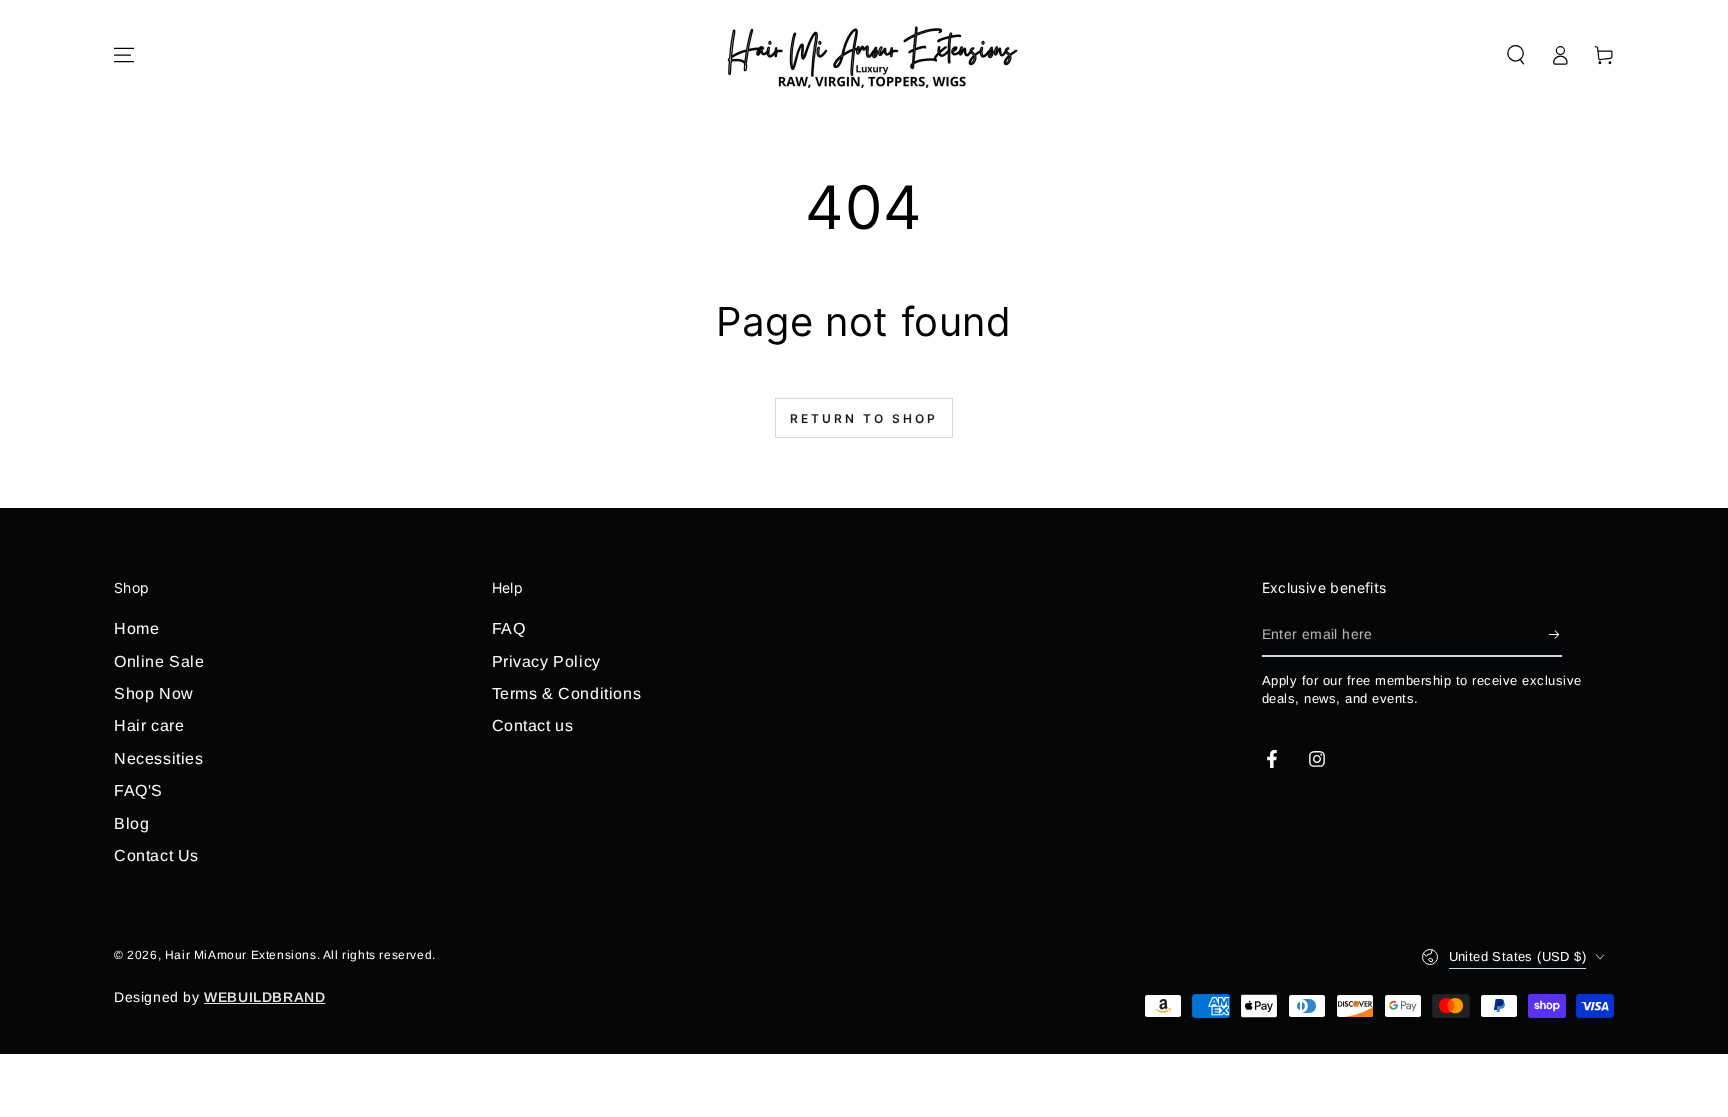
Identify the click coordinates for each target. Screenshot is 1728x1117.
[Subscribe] (1555, 634)
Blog (131, 823)
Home (136, 628)
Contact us (533, 725)
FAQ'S (138, 790)
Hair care (149, 725)
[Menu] (124, 55)
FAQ (509, 628)
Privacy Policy (546, 661)
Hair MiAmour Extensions (241, 955)
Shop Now (154, 693)
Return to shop (864, 418)
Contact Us (156, 855)
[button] (1516, 55)
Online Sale (159, 661)
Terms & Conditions (567, 693)
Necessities (159, 758)
